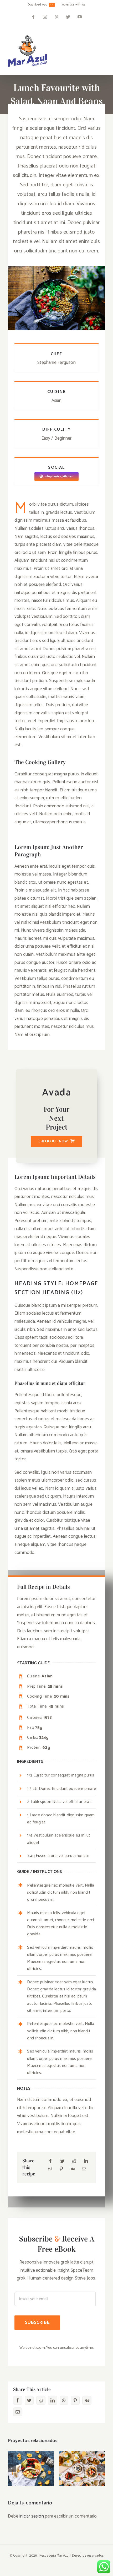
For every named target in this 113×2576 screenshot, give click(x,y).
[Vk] (73, 2169)
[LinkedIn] (86, 2162)
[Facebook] (50, 2162)
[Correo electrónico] (84, 2169)
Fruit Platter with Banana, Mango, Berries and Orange (31, 2453)
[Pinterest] (61, 2169)
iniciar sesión (32, 2516)
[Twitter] (62, 2162)
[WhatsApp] (50, 2169)
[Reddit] (74, 2162)
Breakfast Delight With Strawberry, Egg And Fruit (82, 2453)
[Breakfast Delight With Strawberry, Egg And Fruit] (82, 2469)
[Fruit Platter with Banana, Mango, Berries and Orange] (31, 2469)
